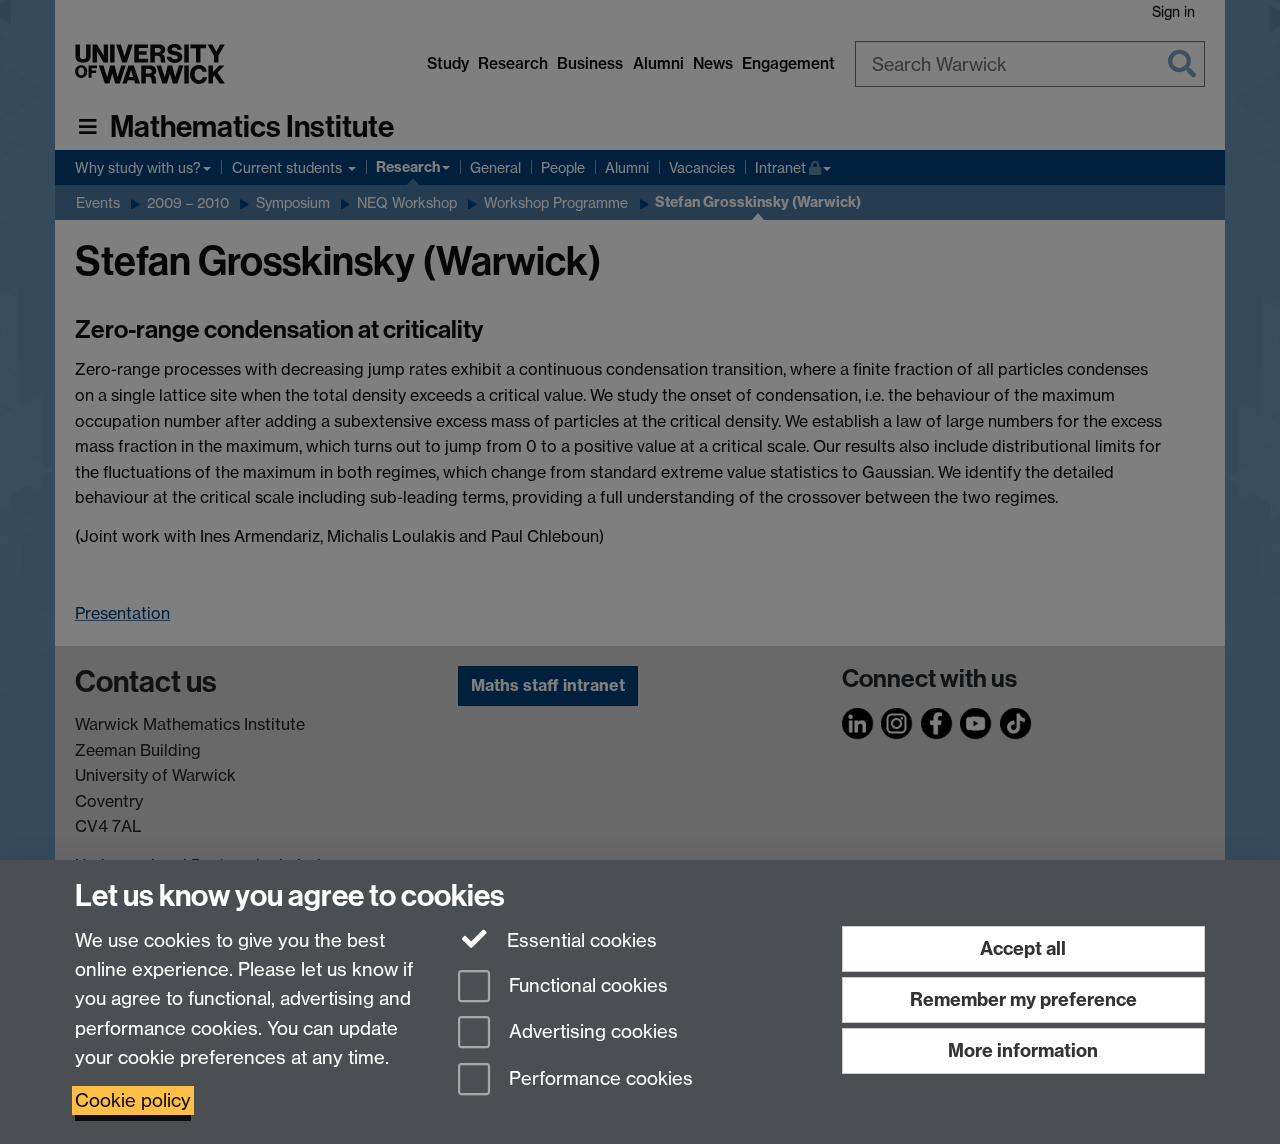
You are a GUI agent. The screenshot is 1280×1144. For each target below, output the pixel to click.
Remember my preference (1023, 999)
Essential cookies (579, 940)
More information (1023, 1050)
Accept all (1023, 948)
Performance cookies (598, 1079)
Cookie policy (133, 1100)
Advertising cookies (591, 1032)
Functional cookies (586, 985)
